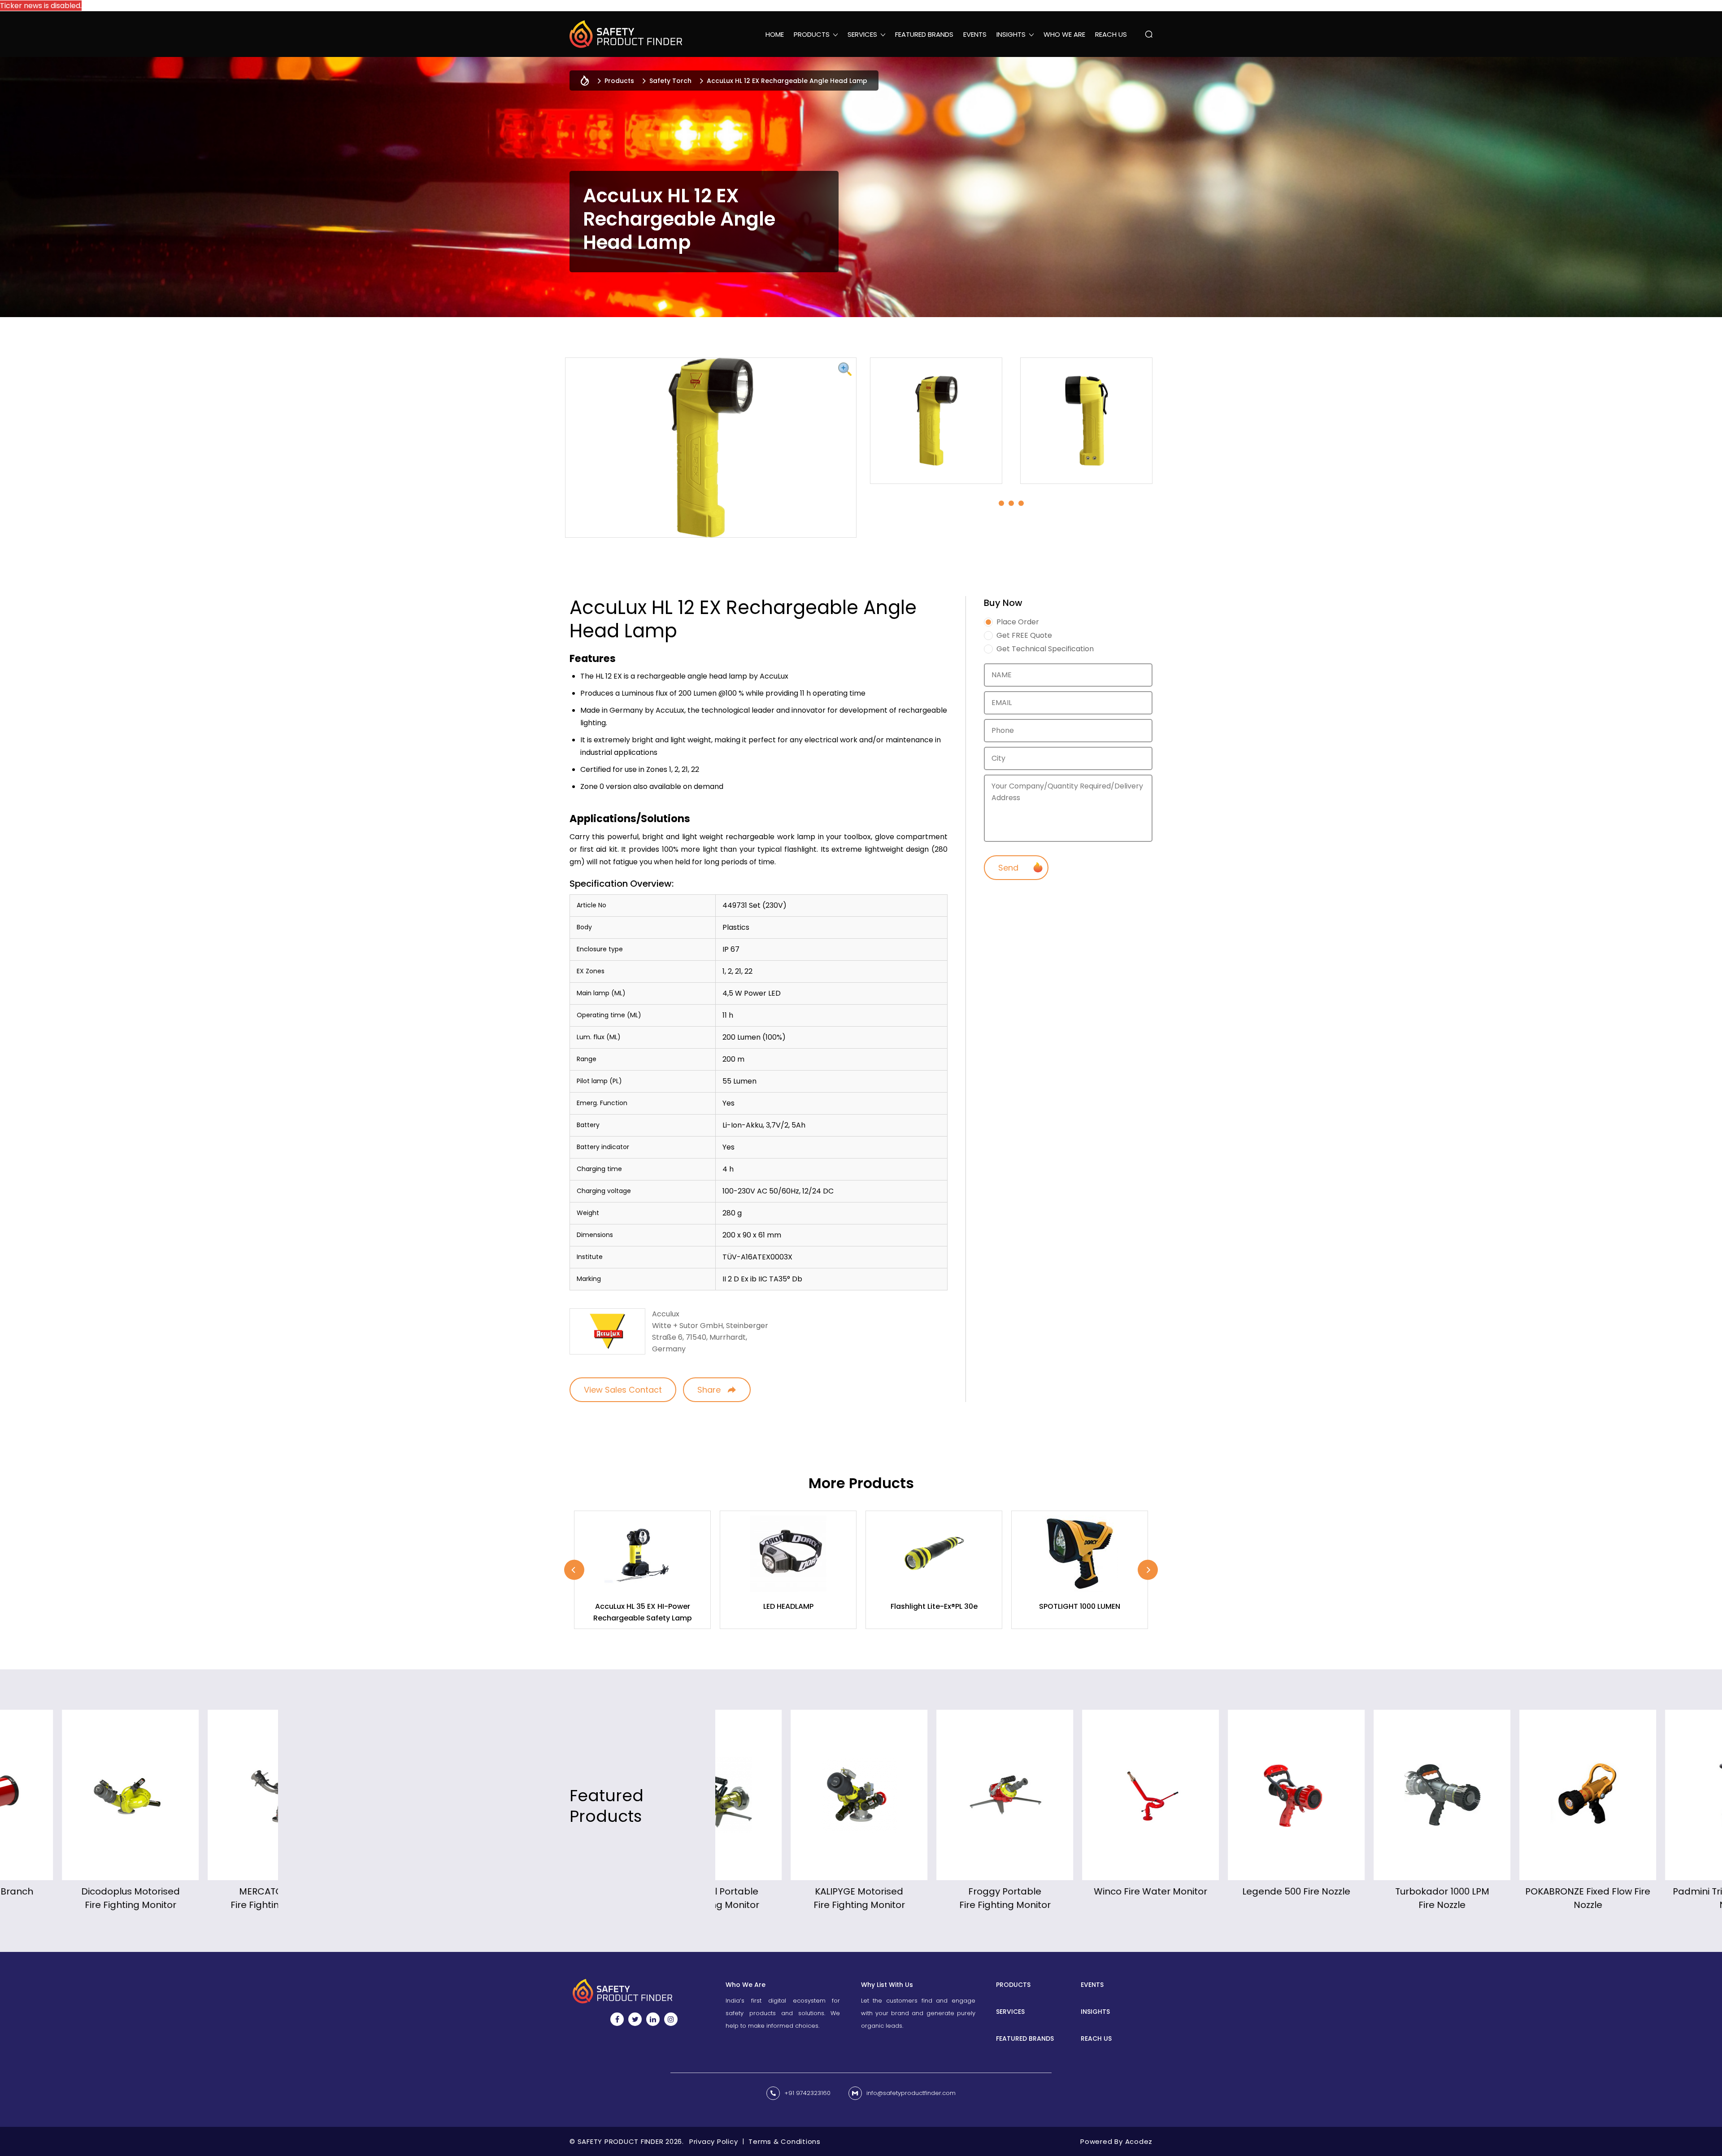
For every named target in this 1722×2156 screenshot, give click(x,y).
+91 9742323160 (807, 2093)
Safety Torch (670, 81)
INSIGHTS (1095, 2012)
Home (775, 34)
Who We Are (1064, 34)
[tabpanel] (936, 421)
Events (975, 34)
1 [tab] (1001, 503)
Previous (574, 1570)
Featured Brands (924, 34)
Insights (1011, 34)
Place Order (1018, 622)
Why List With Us (887, 1985)
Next (1148, 1570)
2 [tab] (1011, 503)
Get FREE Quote (1024, 636)
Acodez (1139, 2141)
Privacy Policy (714, 2141)
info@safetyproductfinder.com (911, 2093)
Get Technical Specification (1045, 649)
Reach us (1111, 34)
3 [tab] (1021, 503)
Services (1010, 2012)
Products (619, 81)
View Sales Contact (623, 1390)
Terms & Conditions (785, 2141)
